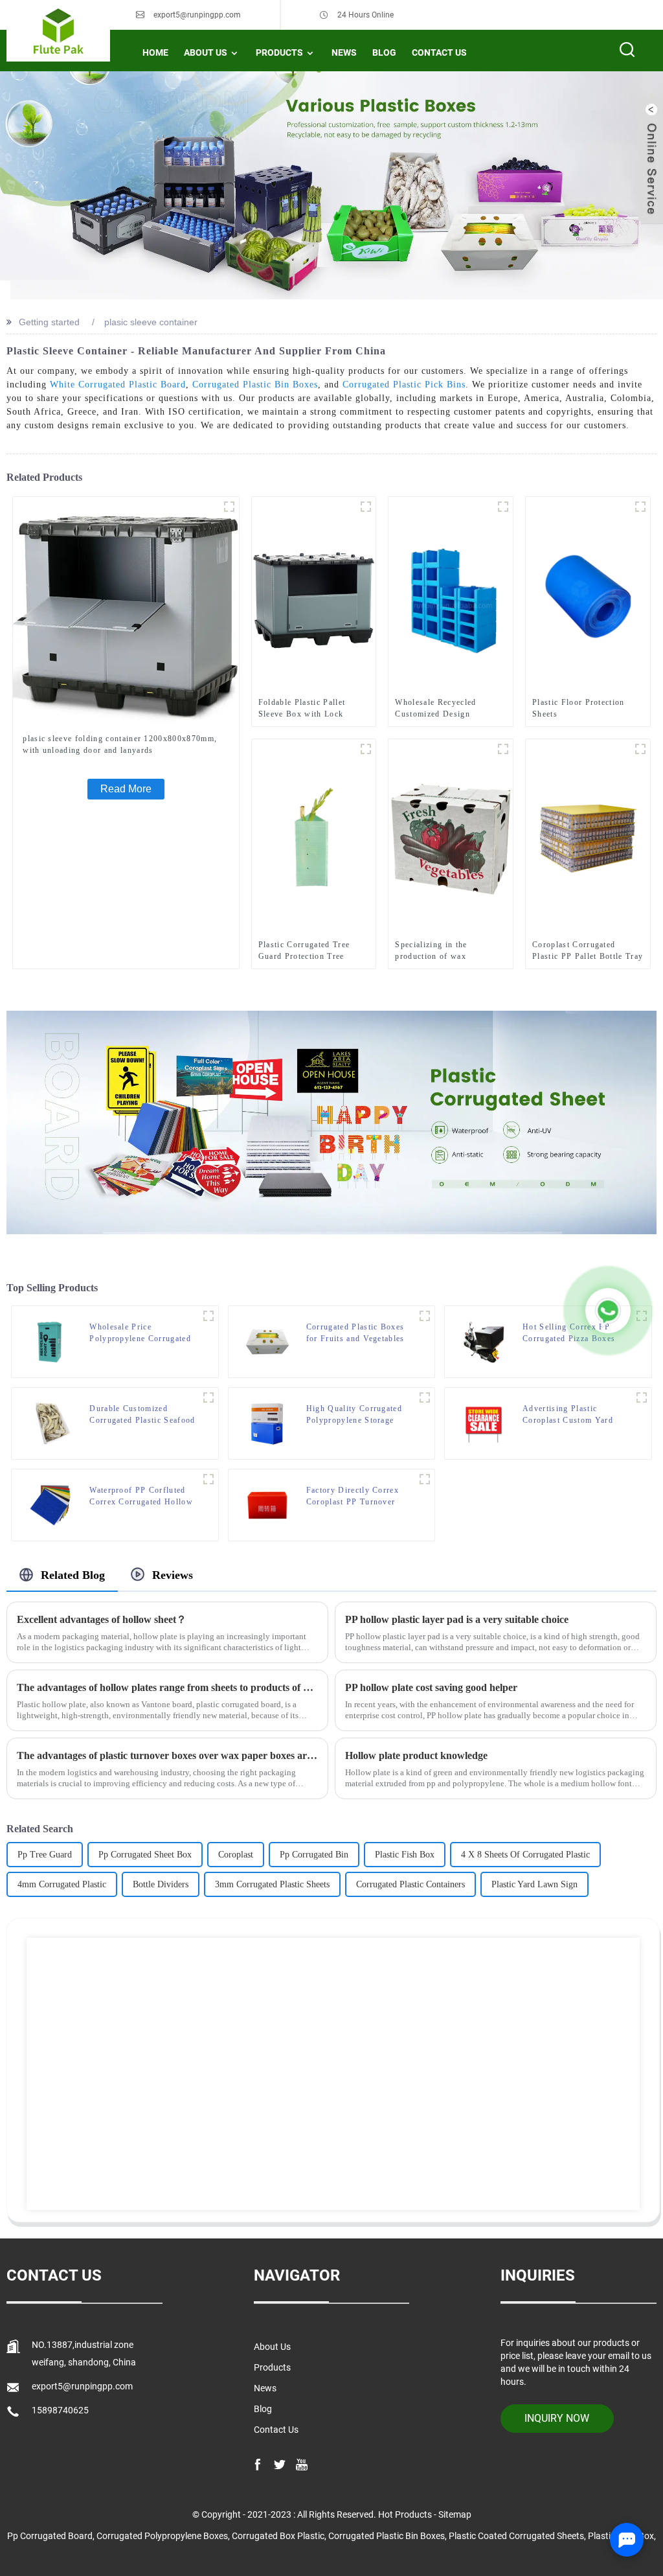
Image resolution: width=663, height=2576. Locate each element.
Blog (384, 52)
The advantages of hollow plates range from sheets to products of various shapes (167, 1687)
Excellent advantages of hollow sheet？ (102, 1619)
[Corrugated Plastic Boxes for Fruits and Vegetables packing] (267, 1341)
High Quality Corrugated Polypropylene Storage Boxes (354, 1415)
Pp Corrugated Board (50, 2536)
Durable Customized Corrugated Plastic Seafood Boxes (142, 1415)
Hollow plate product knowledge (416, 1755)
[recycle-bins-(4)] (208, 1316)
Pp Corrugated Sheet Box (145, 1855)
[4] (366, 507)
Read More (126, 789)
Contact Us (439, 52)
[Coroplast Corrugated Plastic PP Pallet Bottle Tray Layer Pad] (588, 836)
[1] (229, 507)
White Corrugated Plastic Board (118, 385)
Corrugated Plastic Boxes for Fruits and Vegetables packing (355, 1333)
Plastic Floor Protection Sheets (579, 708)
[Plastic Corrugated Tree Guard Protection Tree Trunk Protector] (314, 836)
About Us (206, 52)
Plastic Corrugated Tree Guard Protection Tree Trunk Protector (304, 951)
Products (279, 52)
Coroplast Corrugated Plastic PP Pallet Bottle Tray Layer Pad (588, 951)
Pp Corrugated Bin (314, 1855)
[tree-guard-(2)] (366, 749)
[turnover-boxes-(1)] (425, 1479)
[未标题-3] (503, 749)
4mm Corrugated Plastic (62, 1884)
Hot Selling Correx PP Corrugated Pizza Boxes (569, 1333)
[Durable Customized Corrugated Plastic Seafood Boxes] (51, 1423)
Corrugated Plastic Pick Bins (404, 385)
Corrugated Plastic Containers (410, 1884)
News (344, 52)
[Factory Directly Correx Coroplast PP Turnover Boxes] (267, 1504)
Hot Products (405, 2514)
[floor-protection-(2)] (640, 507)
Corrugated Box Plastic (278, 2536)
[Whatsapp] (608, 1311)
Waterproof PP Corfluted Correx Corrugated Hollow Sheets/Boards (141, 1497)
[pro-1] (425, 1316)
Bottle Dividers (161, 1884)
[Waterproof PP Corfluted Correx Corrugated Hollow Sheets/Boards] (51, 1504)
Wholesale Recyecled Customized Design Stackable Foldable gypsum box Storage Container (448, 709)
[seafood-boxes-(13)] (208, 1397)
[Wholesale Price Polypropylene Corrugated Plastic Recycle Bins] (51, 1341)
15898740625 (60, 2410)
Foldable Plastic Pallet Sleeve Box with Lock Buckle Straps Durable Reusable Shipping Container (302, 709)
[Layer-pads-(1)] (640, 749)
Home (155, 52)
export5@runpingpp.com (197, 15)
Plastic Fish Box (405, 1855)
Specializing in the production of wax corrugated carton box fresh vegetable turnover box (449, 951)
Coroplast (236, 1855)
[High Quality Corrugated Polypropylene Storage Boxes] (267, 1423)
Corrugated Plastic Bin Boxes (255, 385)
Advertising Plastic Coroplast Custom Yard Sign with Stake (568, 1415)
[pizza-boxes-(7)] (642, 1316)
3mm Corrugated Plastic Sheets (272, 1884)
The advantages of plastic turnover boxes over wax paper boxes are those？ (167, 1755)
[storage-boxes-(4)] (425, 1397)
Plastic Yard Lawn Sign (534, 1884)
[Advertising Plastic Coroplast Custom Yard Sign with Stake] (484, 1423)
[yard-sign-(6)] (642, 1397)
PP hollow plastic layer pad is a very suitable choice (457, 1619)
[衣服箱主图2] (503, 507)
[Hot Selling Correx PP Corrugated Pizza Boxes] (484, 1341)
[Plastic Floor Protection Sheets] (588, 594)
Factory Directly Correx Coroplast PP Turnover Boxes (353, 1497)
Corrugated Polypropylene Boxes (162, 2536)
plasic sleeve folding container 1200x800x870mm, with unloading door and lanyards (120, 744)
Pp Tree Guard (45, 1855)
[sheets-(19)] (208, 1479)
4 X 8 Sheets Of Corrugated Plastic (525, 1855)
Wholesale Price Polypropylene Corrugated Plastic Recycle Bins (140, 1333)
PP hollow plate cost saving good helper (431, 1687)
